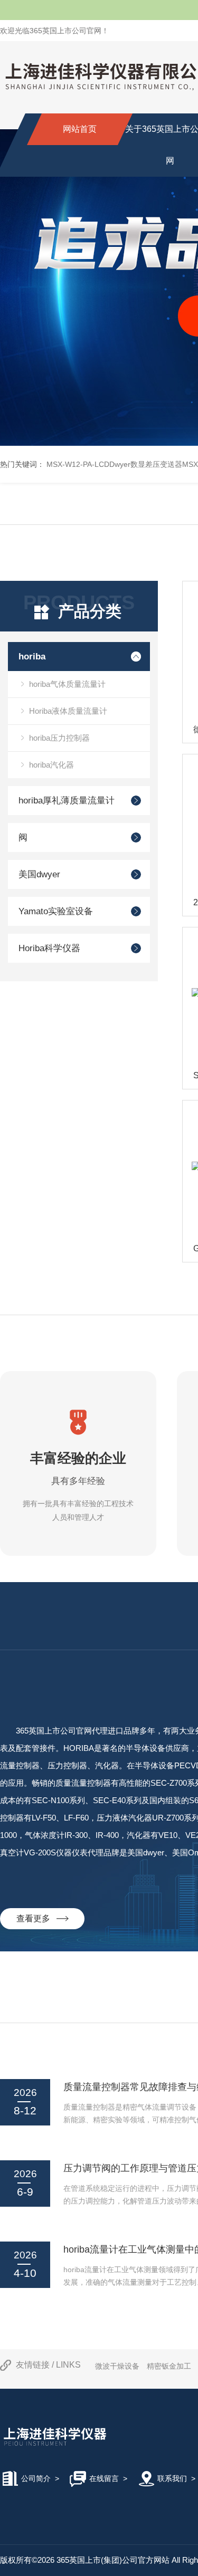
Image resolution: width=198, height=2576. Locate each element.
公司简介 (36, 2478)
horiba (32, 657)
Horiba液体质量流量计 (68, 711)
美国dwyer (39, 874)
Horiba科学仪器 (49, 948)
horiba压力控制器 (59, 738)
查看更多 (36, 1918)
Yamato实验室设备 (56, 911)
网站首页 (80, 129)
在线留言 (104, 2478)
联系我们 (172, 2478)
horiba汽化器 (51, 765)
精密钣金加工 (169, 2366)
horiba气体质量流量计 (67, 684)
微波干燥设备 (117, 2366)
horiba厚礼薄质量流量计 (67, 801)
